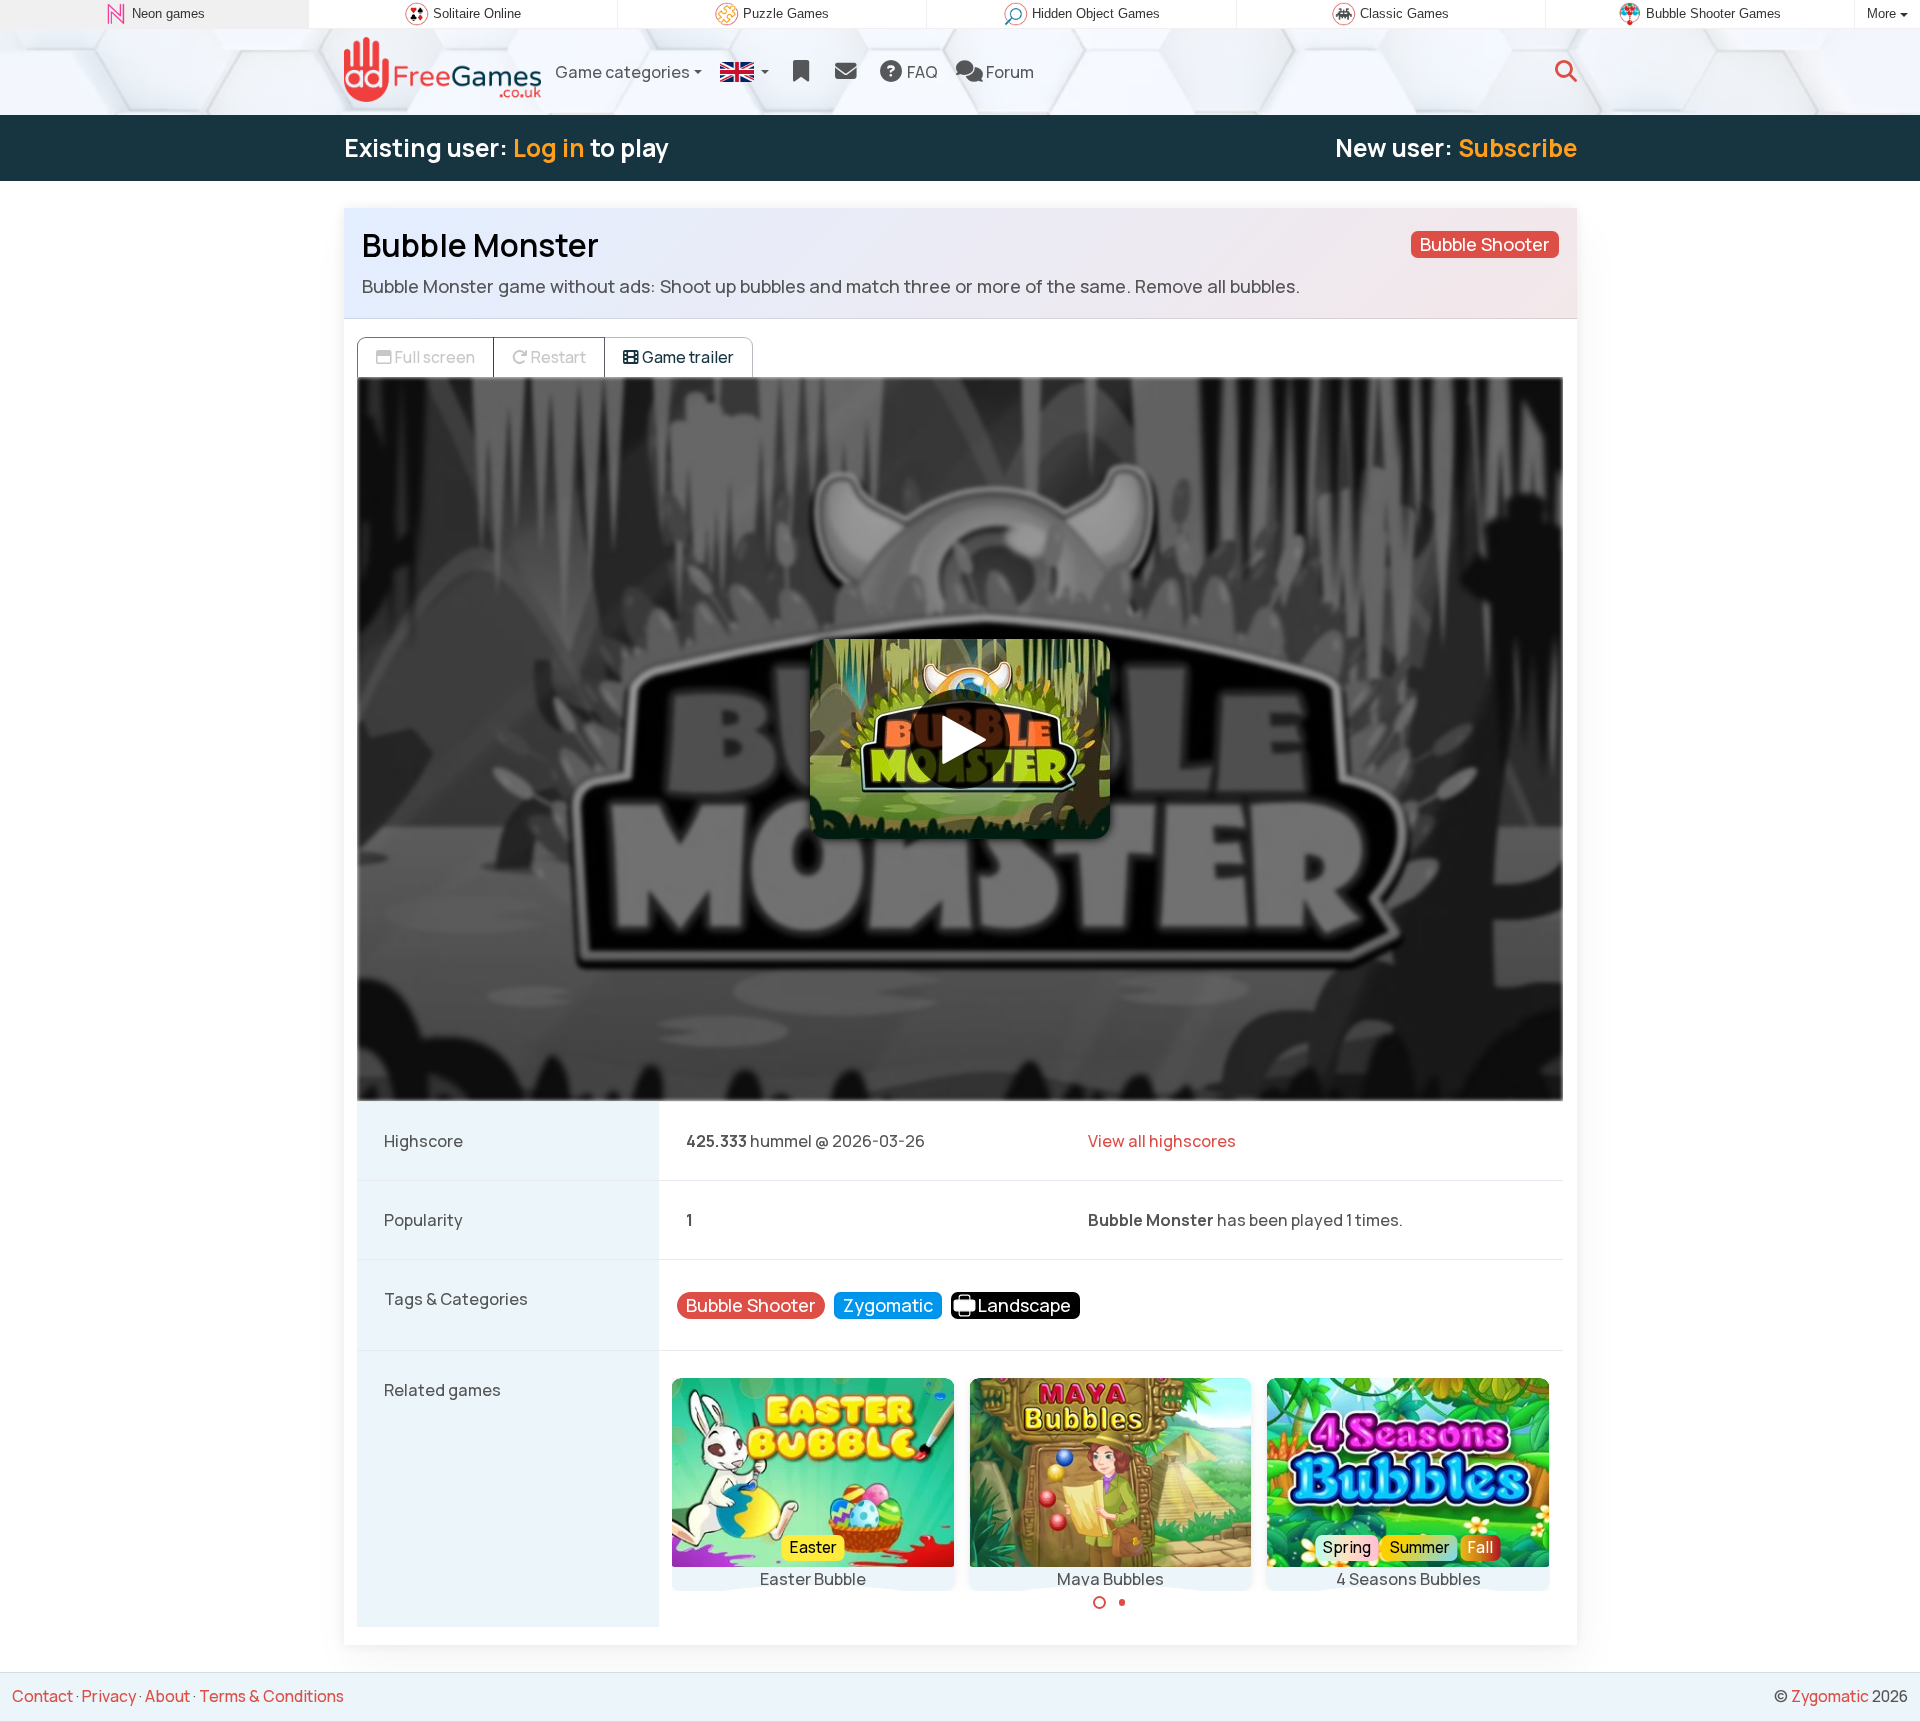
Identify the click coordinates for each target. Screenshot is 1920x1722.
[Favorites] (800, 72)
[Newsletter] (845, 72)
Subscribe (1517, 147)
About (167, 1696)
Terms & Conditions (271, 1696)
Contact (42, 1696)
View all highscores (1162, 1141)
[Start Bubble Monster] (960, 739)
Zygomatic (1830, 1696)
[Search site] (1566, 72)
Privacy (109, 1696)
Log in (549, 147)
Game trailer (686, 357)
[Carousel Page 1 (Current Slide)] (1100, 1603)
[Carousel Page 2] (1122, 1603)
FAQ (921, 72)
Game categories (622, 72)
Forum (1008, 72)
